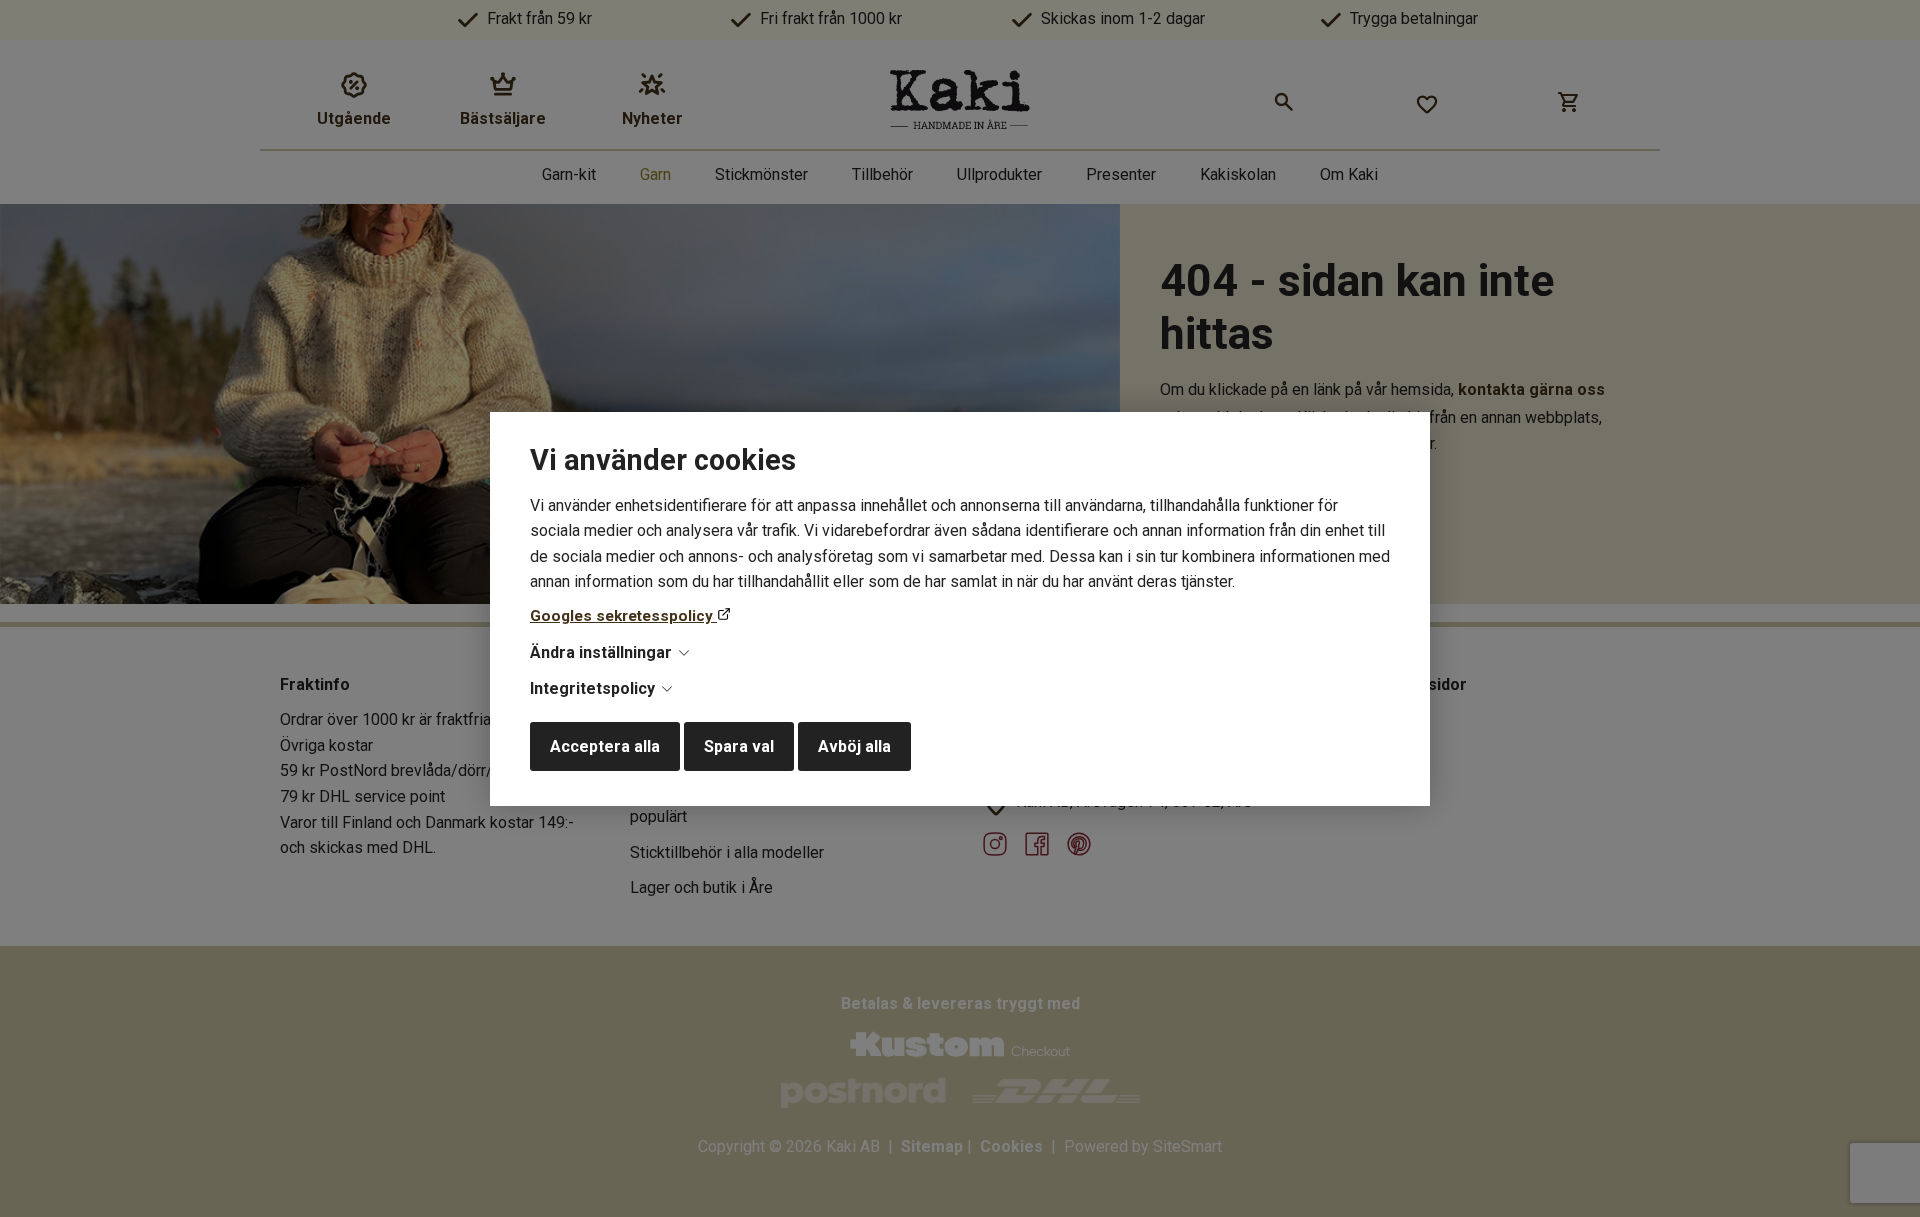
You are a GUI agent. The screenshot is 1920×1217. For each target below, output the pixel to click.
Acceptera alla (605, 746)
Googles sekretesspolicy (623, 616)
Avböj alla (854, 746)
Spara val (739, 746)
